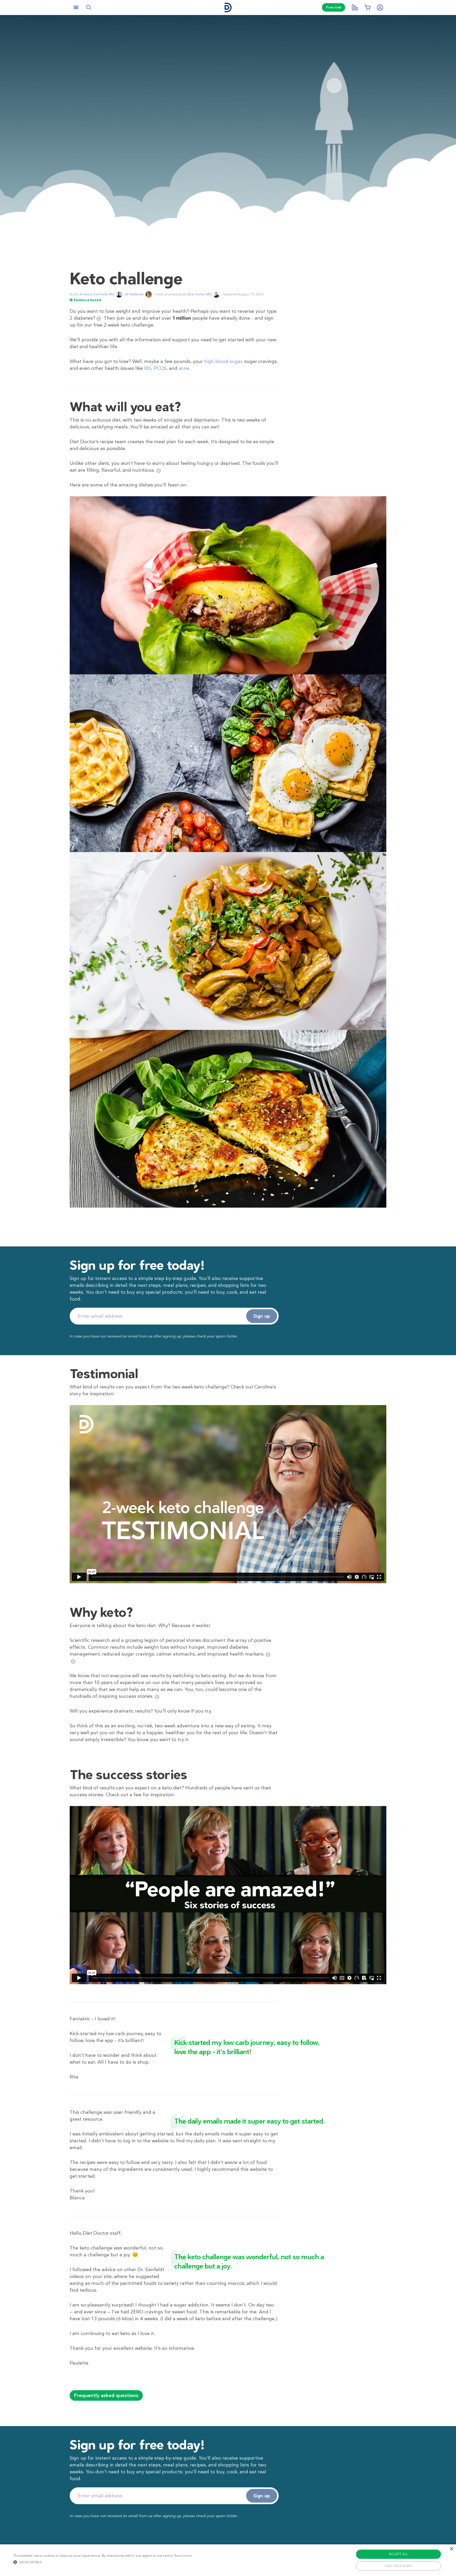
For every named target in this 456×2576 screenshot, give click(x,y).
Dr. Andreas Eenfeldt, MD (94, 294)
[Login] (380, 7)
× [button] (451, 2549)
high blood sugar (223, 361)
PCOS (160, 368)
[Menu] (76, 7)
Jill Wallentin (134, 294)
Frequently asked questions (106, 2395)
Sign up (262, 1316)
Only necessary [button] (398, 2566)
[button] (103, 2562)
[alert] (228, 2560)
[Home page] (228, 8)
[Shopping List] (367, 7)
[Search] (89, 7)
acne (184, 368)
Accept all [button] (399, 2554)
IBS (148, 368)
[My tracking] (355, 7)
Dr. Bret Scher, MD (197, 294)
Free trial (334, 7)
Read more (183, 2556)
